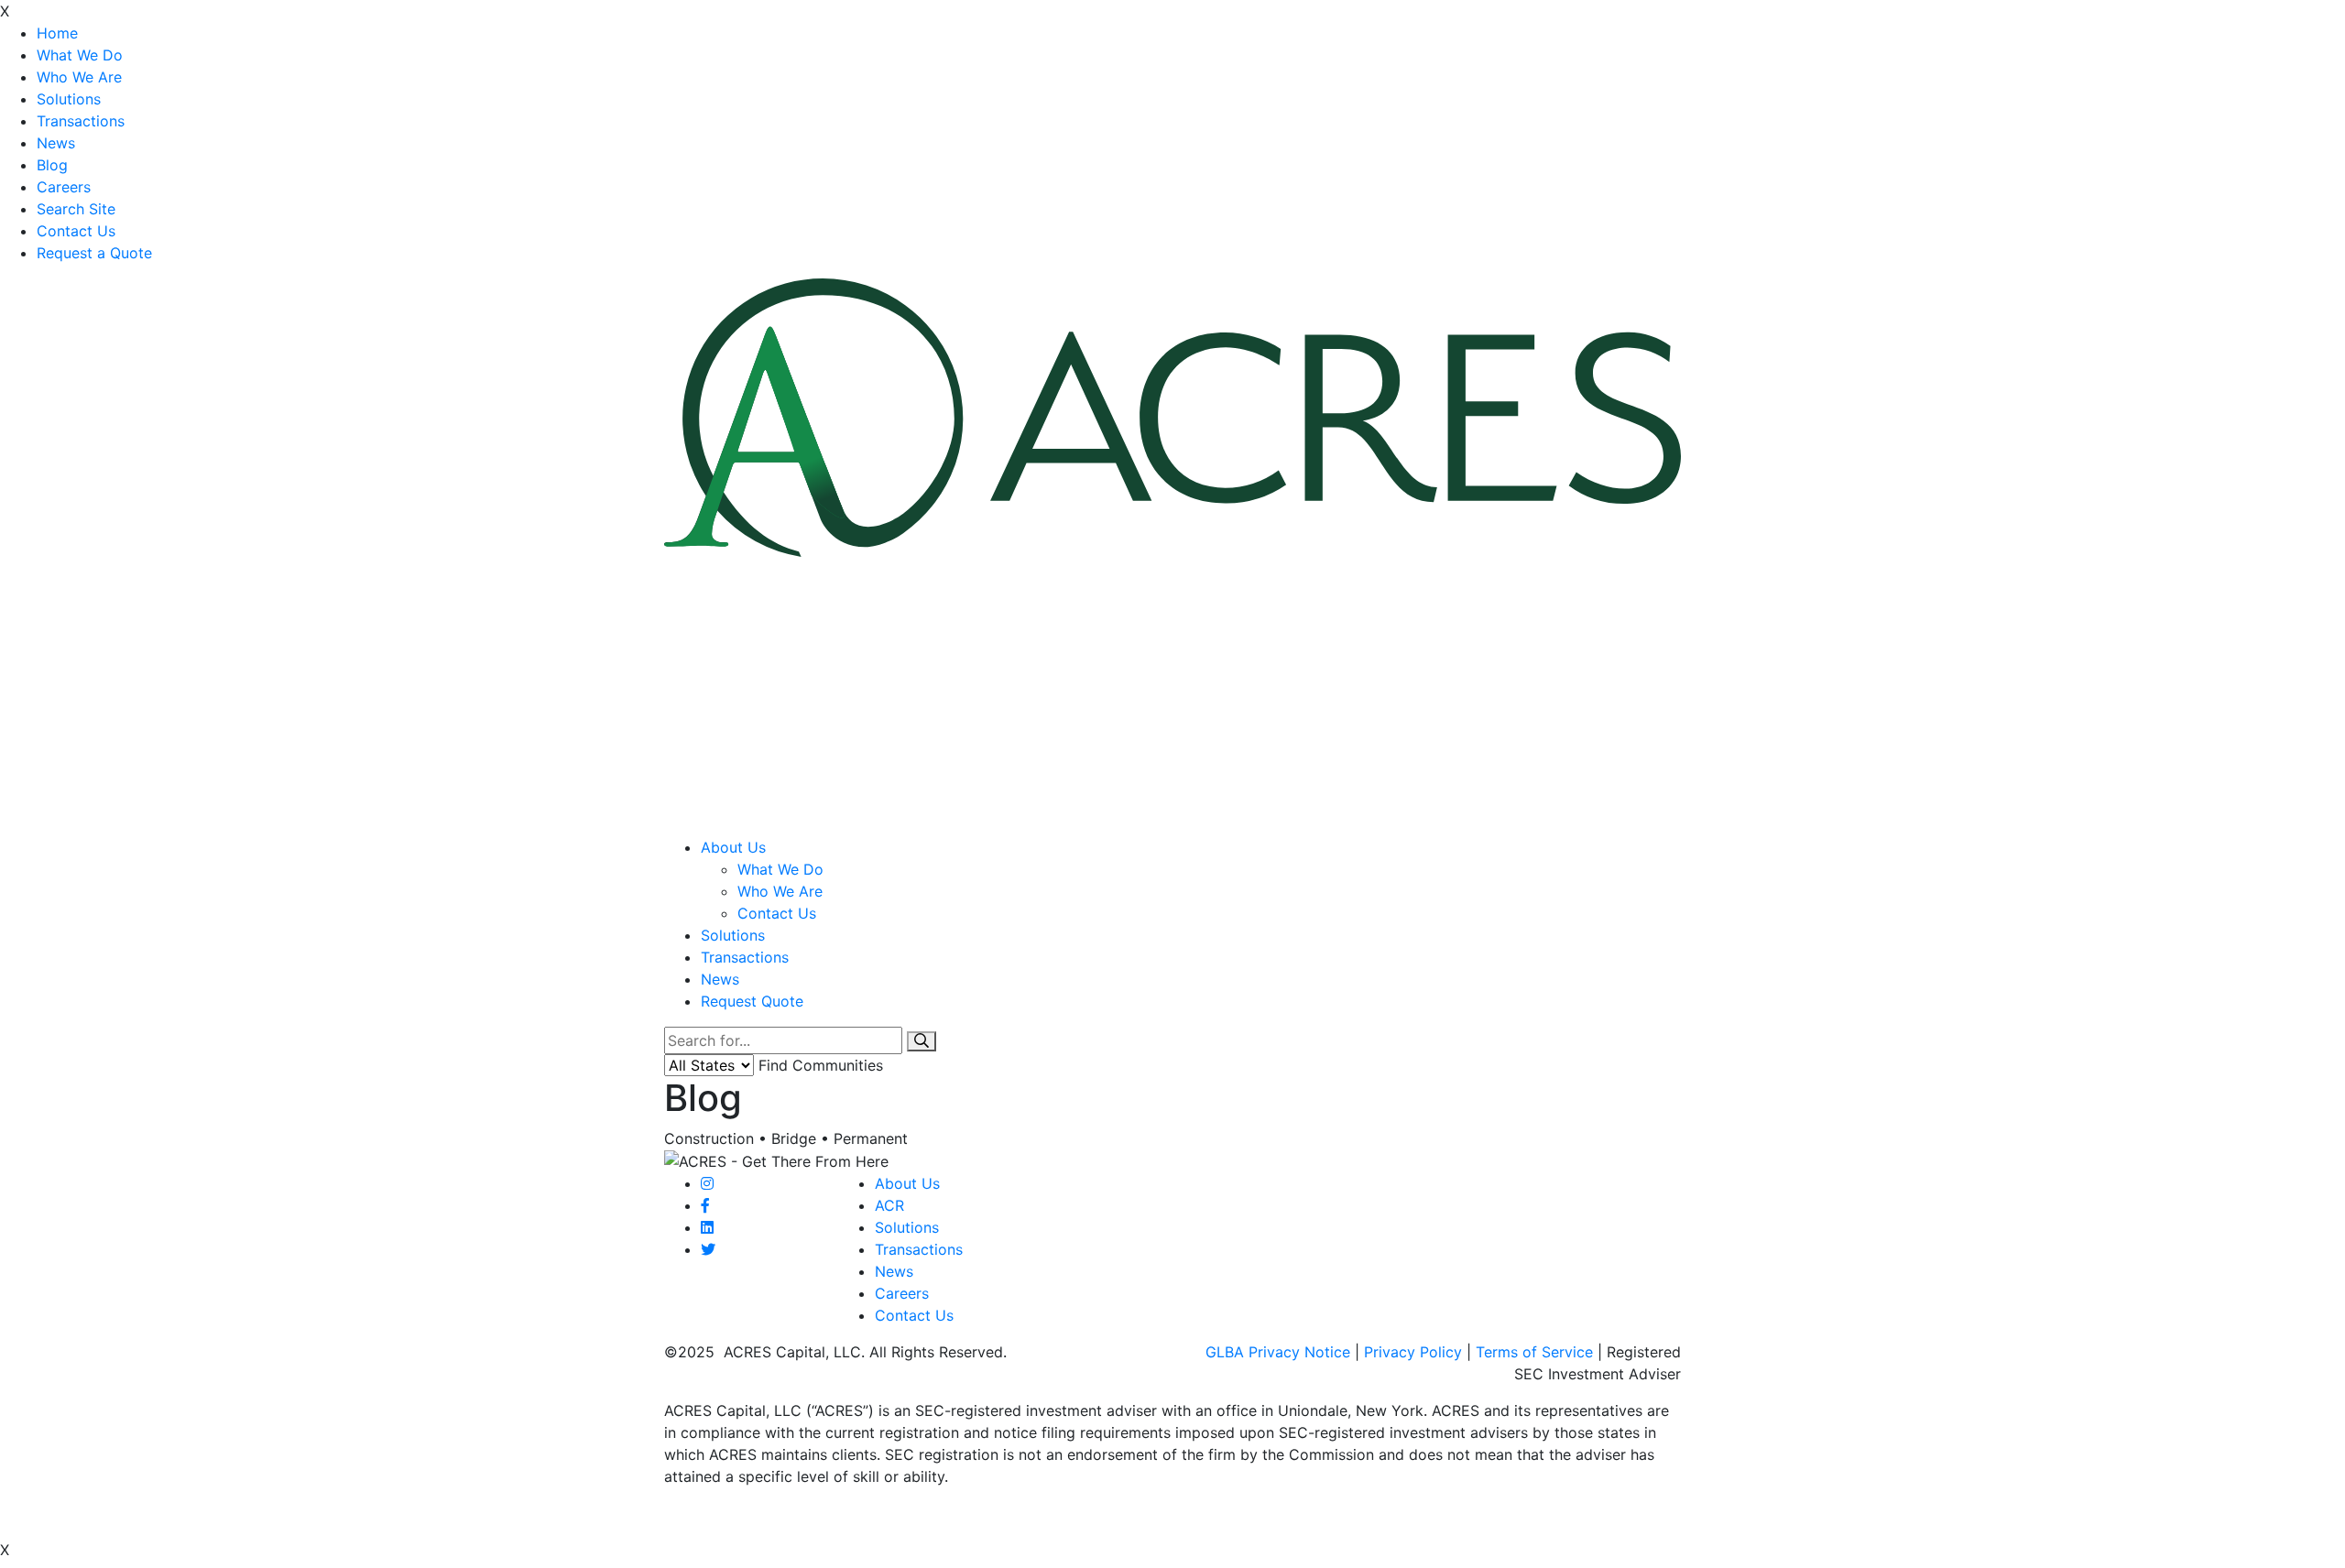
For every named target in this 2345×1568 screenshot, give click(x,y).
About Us (733, 847)
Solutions (69, 99)
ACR (889, 1205)
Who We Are (79, 77)
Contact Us (76, 231)
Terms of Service (1534, 1352)
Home (57, 33)
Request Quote (752, 1001)
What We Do (80, 55)
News (56, 143)
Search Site (76, 209)
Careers (64, 187)
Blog (52, 165)
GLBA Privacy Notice (1278, 1352)
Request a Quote (94, 253)
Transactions (81, 121)
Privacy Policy (1413, 1352)
